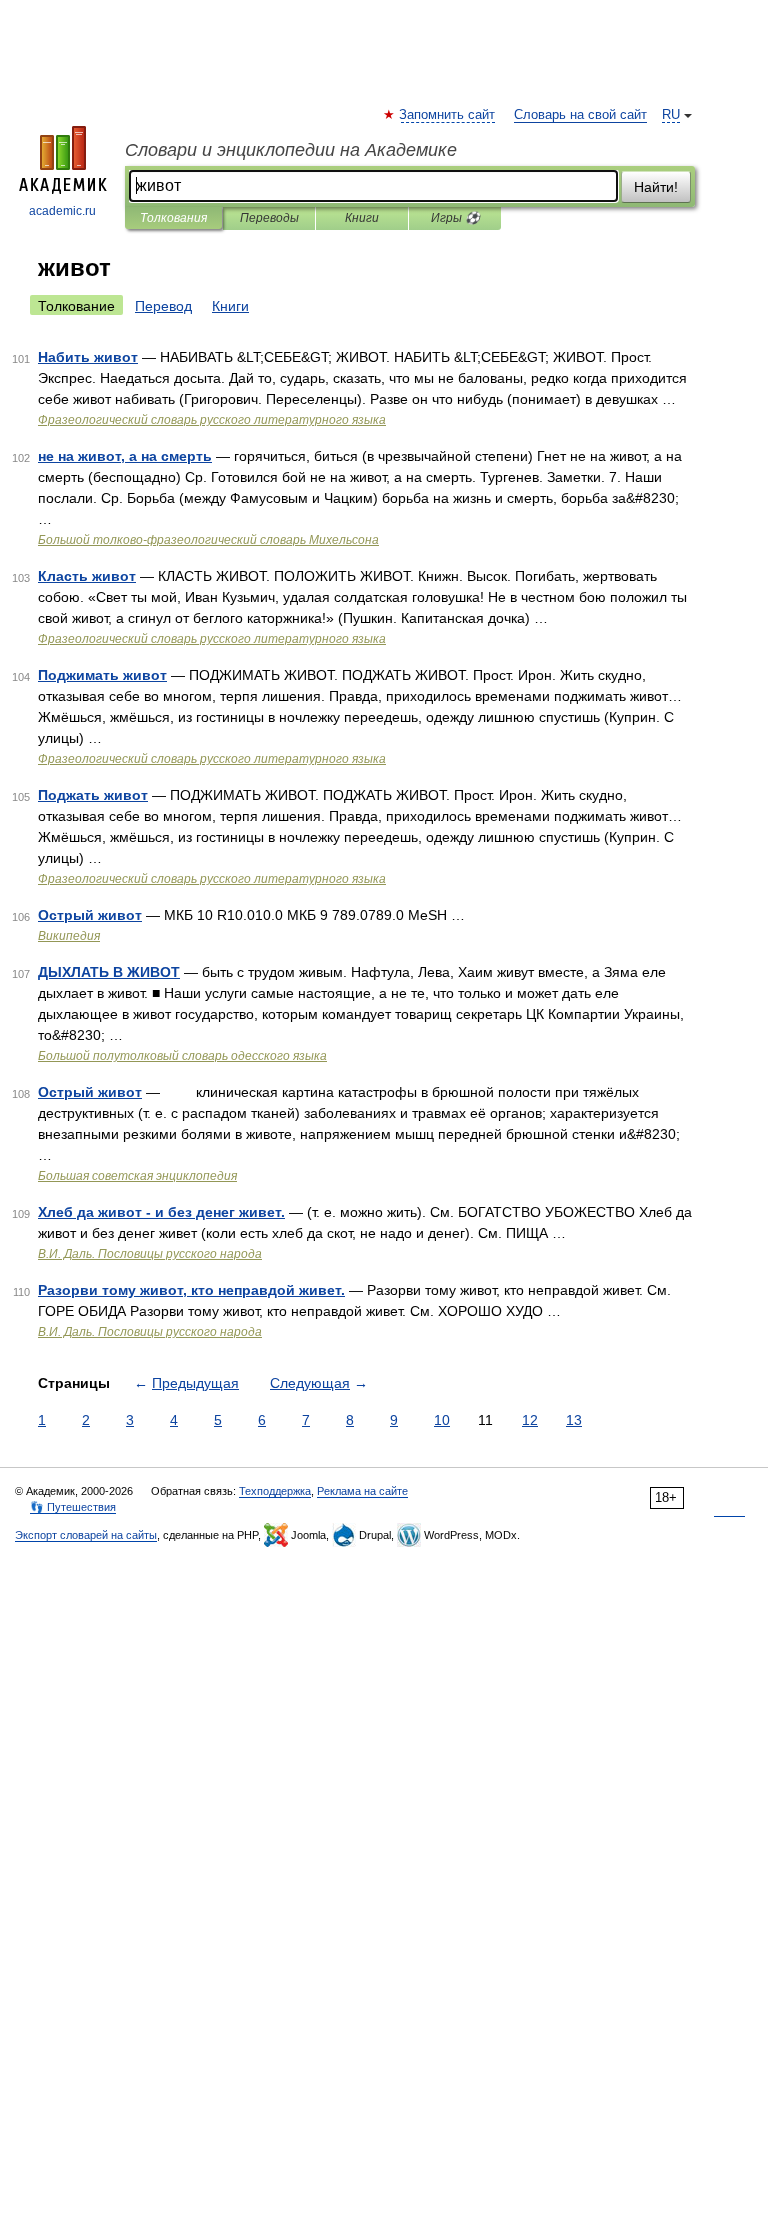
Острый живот (90, 915)
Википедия (69, 936)
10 (442, 1420)
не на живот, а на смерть (125, 456)
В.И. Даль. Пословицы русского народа (150, 1254)
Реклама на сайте (362, 1491)
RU (671, 115)
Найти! (656, 187)
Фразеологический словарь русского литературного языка (212, 420)
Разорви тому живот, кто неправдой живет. (191, 1290)
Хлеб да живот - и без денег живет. (161, 1212)
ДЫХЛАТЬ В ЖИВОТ (109, 972)
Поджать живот (93, 795)
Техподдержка (275, 1491)
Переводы (269, 218)
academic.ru (62, 211)
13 (574, 1420)
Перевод (163, 306)
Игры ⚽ (455, 218)
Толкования (173, 218)
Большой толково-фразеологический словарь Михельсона (208, 540)
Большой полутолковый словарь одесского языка (182, 1056)
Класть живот (87, 576)
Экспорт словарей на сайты (86, 1535)
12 (530, 1420)
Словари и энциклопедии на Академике (291, 150)
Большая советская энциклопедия (137, 1176)
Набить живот (88, 357)
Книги (362, 218)
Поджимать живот (102, 675)
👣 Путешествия (73, 1507)
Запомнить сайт (448, 115)
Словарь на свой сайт (580, 115)
